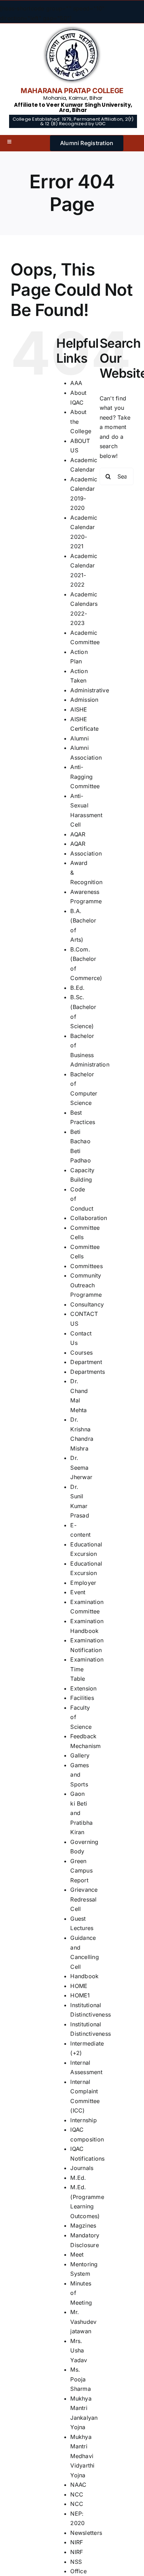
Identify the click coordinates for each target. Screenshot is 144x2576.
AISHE (79, 709)
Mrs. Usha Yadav (79, 2351)
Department (86, 1362)
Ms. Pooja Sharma (80, 2379)
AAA (76, 383)
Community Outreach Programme (86, 1285)
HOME (79, 1986)
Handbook (84, 1976)
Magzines (83, 2225)
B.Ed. (77, 988)
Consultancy (87, 1304)
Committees (86, 1266)
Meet (77, 2254)
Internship (83, 2120)
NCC (77, 2494)
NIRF (77, 2542)
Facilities (82, 1698)
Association (86, 853)
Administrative (89, 690)
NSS (76, 2562)
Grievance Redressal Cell (84, 1899)
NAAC (78, 2485)
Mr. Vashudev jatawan (83, 2322)
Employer (83, 1583)
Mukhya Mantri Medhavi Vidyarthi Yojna (82, 2456)
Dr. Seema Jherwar (81, 1467)
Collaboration (89, 1218)
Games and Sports (80, 1775)
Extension (83, 1688)
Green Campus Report (81, 1871)
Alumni (79, 738)
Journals (82, 2168)
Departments (88, 1372)
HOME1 (80, 1995)
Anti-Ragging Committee (85, 777)
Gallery (80, 1755)
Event (78, 1592)
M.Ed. (78, 2178)
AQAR (78, 834)
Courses (81, 1353)
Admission (84, 700)
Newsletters (86, 2533)
